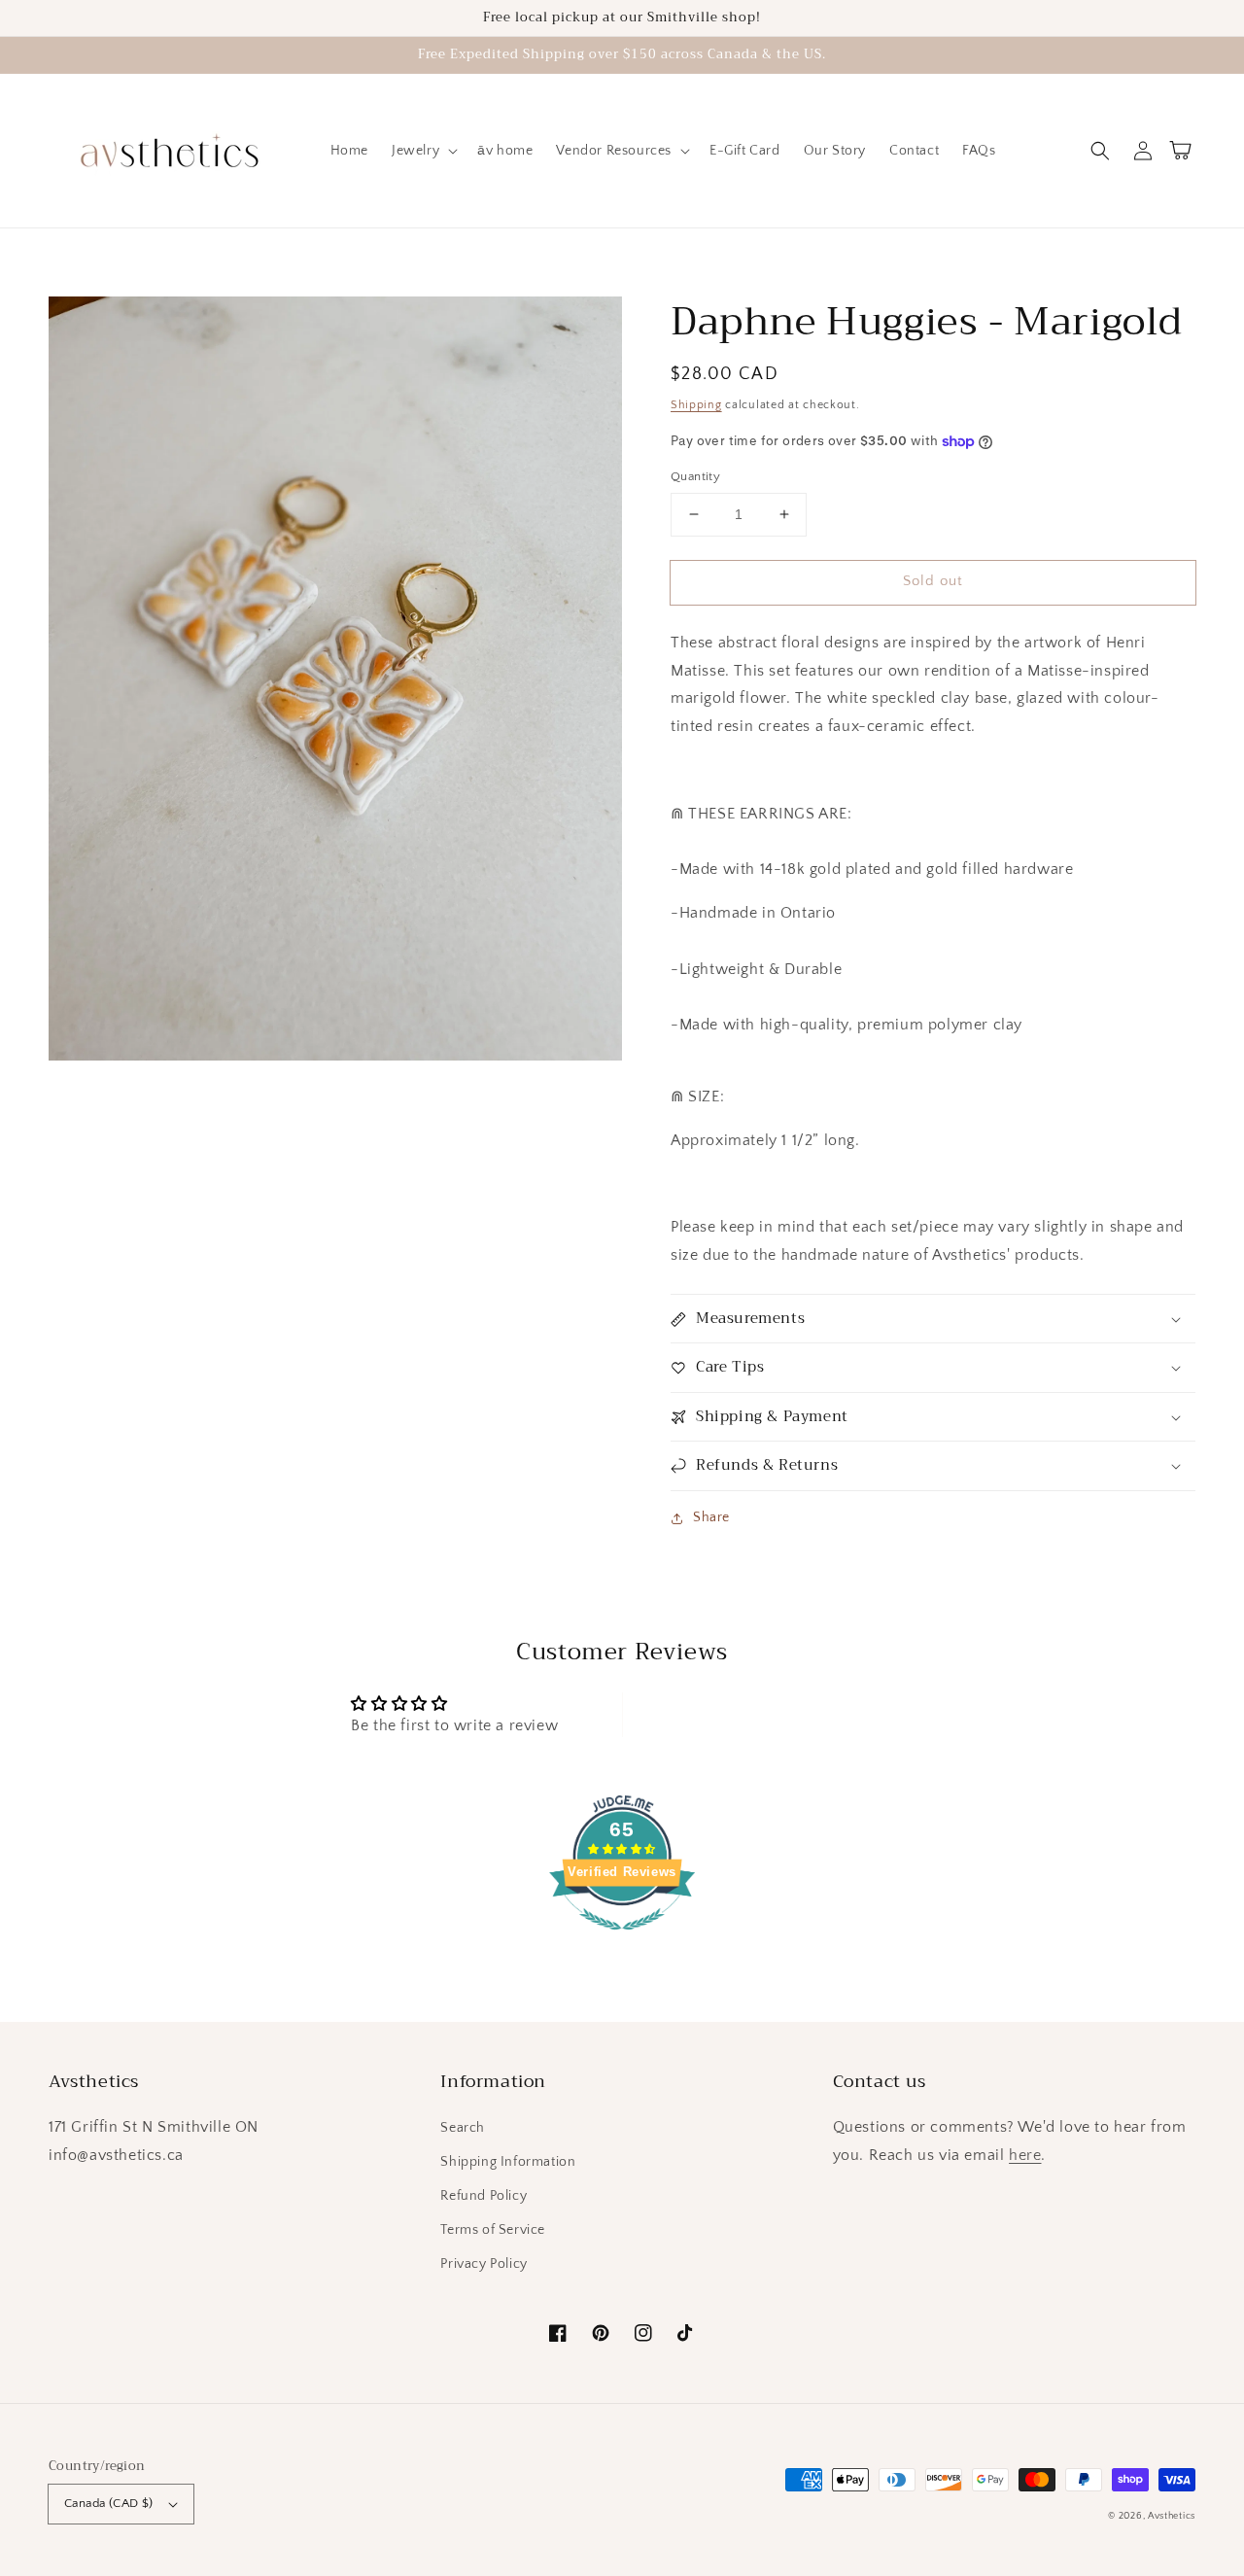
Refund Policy (484, 2196)
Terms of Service (493, 2230)
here (1025, 2155)
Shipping (696, 405)
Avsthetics (1172, 2516)
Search (463, 2128)
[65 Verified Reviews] (622, 1940)
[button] (1100, 151)
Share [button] (711, 1517)
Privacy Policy (484, 2264)
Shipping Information (508, 2162)
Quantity (695, 476)
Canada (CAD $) (109, 2503)
